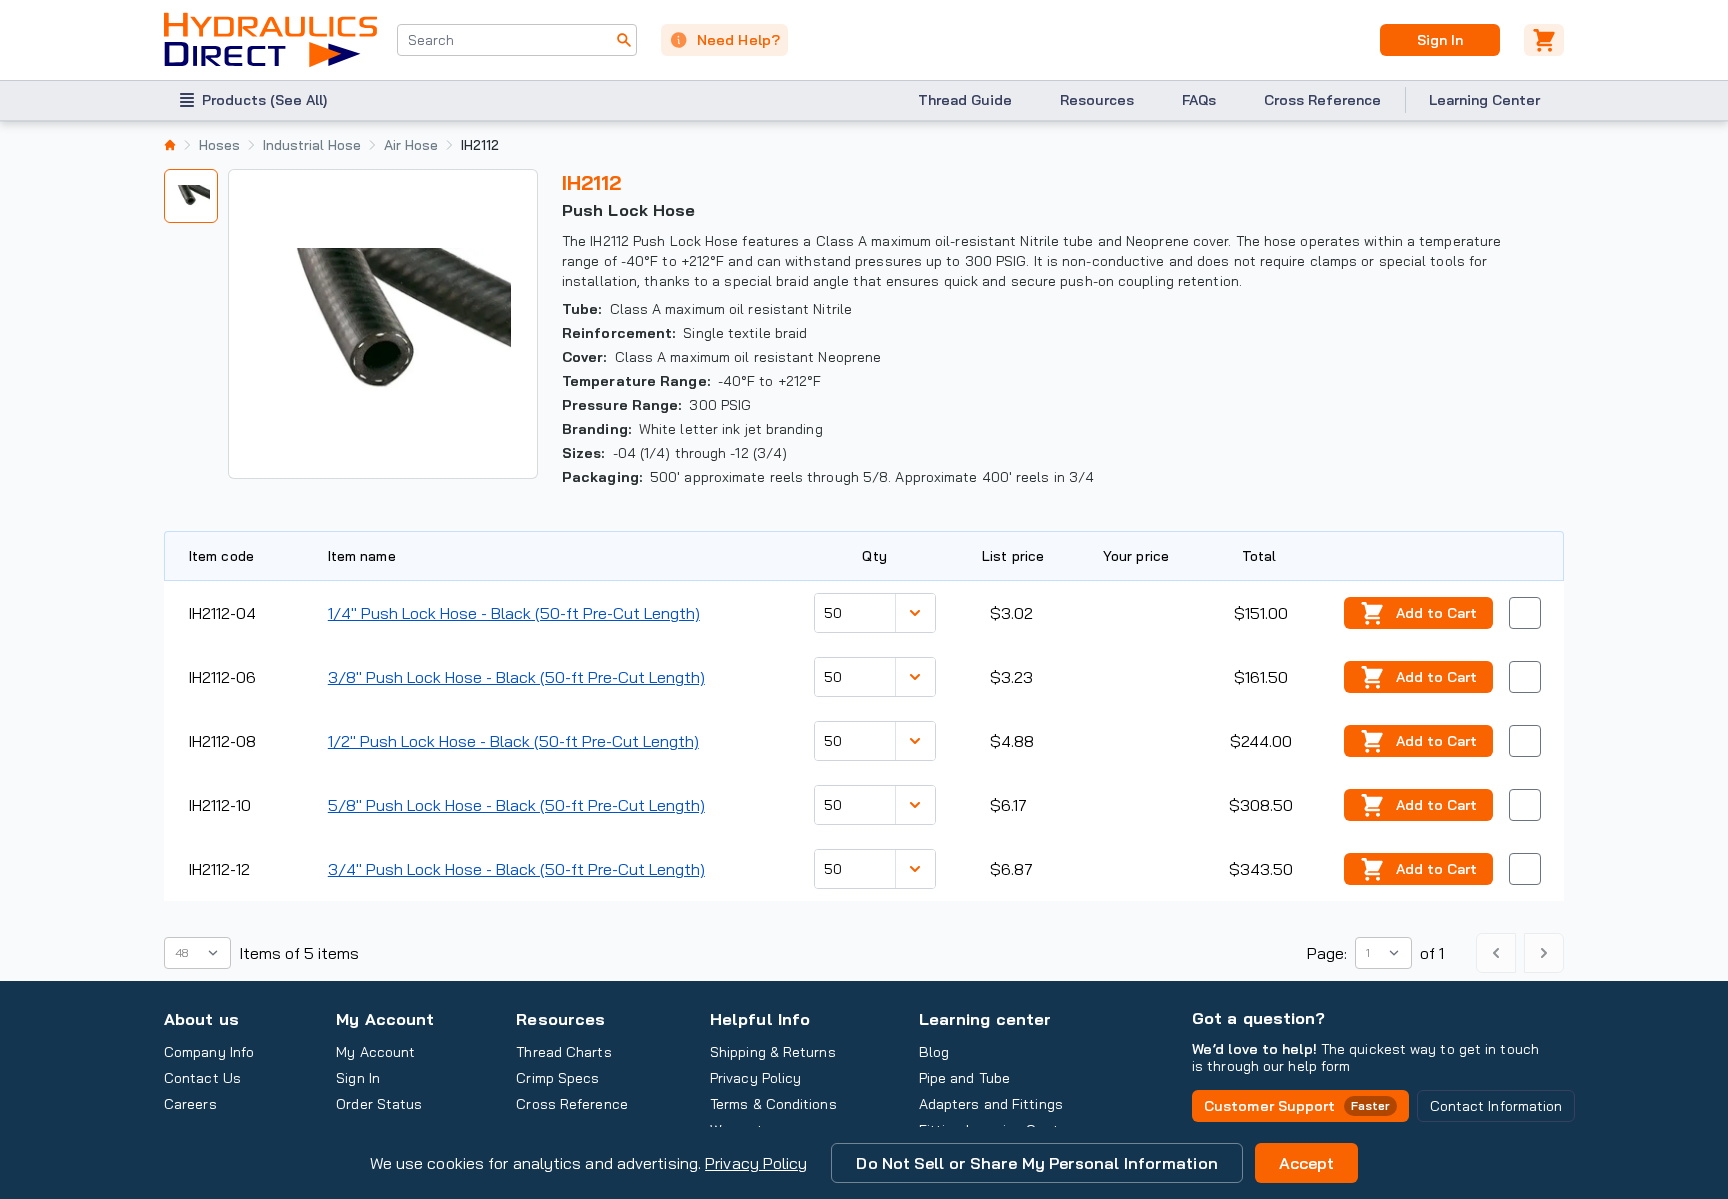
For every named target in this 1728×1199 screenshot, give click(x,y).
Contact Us (202, 1078)
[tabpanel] (383, 324)
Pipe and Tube (964, 1078)
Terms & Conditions (773, 1104)
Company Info (209, 1052)
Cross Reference (1322, 100)
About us (201, 1019)
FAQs (1199, 100)
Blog (934, 1052)
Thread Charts (563, 1052)
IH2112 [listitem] (480, 145)
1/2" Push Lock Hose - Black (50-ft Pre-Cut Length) (513, 741)
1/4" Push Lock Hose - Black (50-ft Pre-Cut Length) (514, 613)
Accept (1307, 1163)
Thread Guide (965, 100)
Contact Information (1496, 1106)
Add (1436, 613)
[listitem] (170, 145)
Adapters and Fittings (991, 1104)
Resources (1097, 100)
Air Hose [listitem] (411, 145)
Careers (190, 1104)
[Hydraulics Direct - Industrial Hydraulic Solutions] (270, 40)
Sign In (1439, 40)
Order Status (379, 1104)
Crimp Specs (557, 1078)
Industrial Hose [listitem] (312, 145)
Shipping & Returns (773, 1052)
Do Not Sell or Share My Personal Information (1036, 1163)
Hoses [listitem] (219, 145)
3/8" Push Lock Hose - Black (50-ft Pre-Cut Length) (516, 677)
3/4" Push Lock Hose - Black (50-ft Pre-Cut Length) (516, 869)
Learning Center (1484, 100)
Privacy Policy (756, 1163)
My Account (385, 1019)
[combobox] (517, 40)
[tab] (191, 196)
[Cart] (1544, 40)
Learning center (985, 1019)
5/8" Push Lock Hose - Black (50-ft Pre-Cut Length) (516, 805)
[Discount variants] (915, 613)
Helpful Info (760, 1019)
